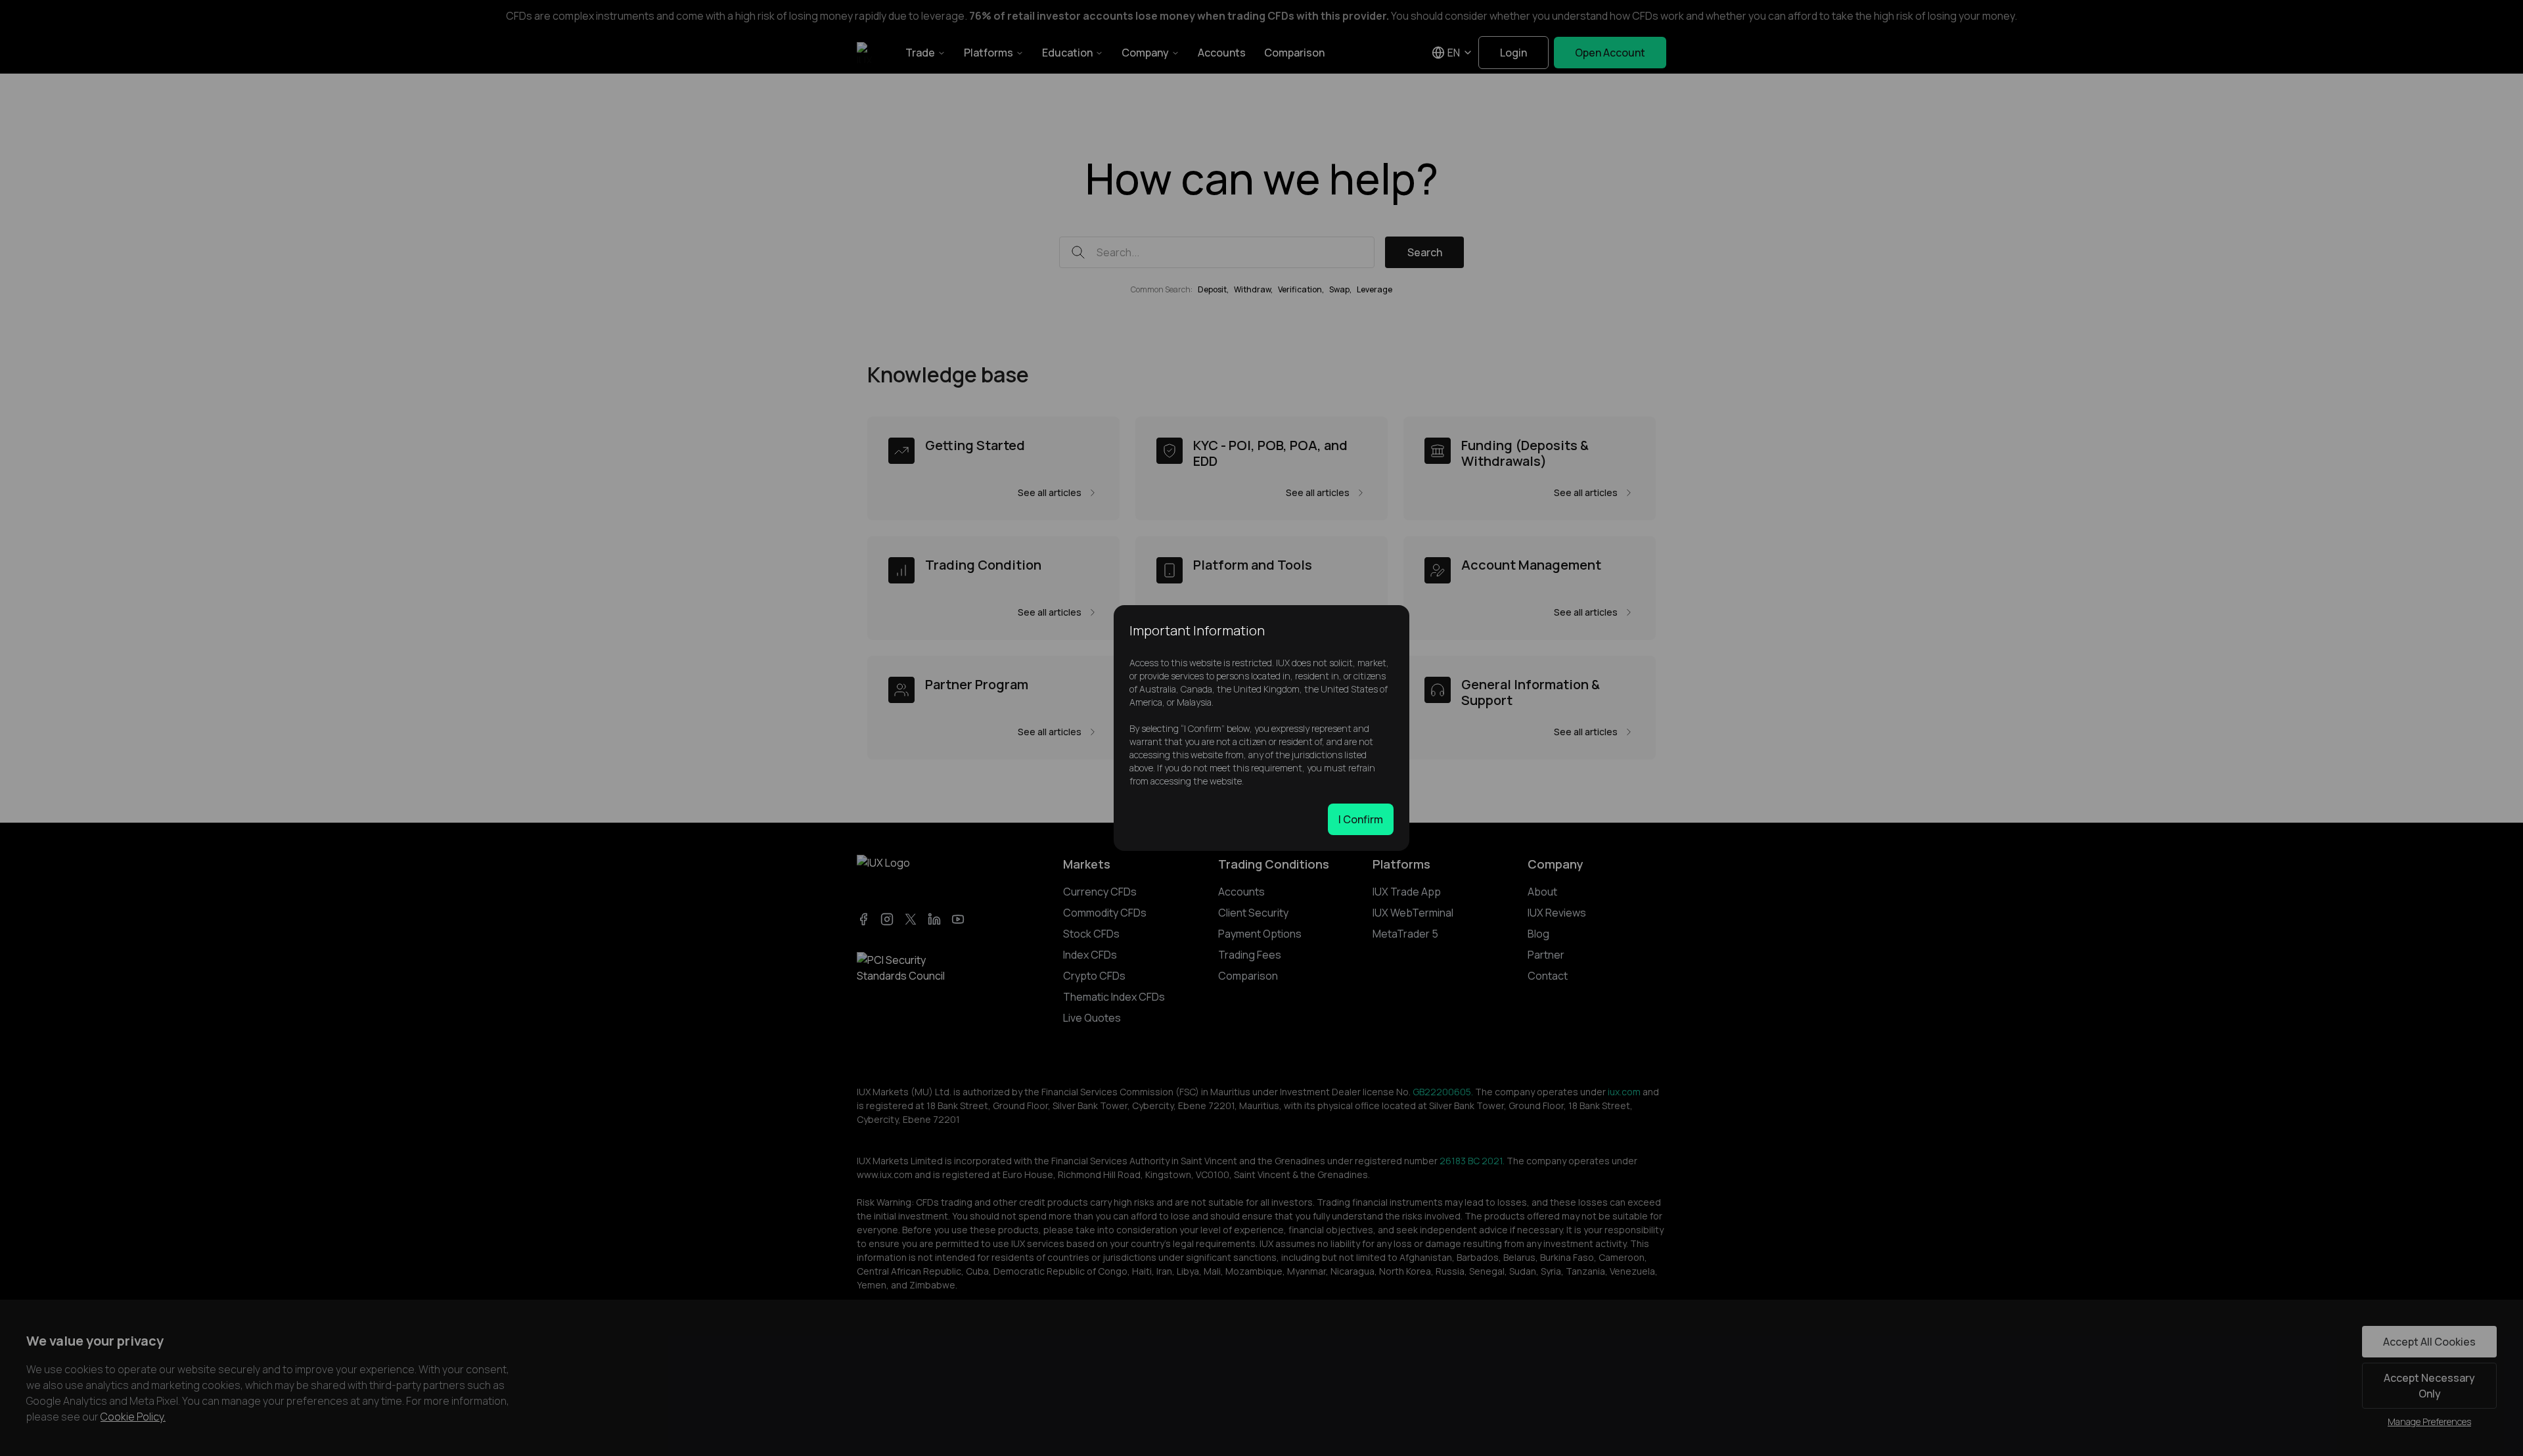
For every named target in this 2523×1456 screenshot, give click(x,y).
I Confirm (1361, 819)
